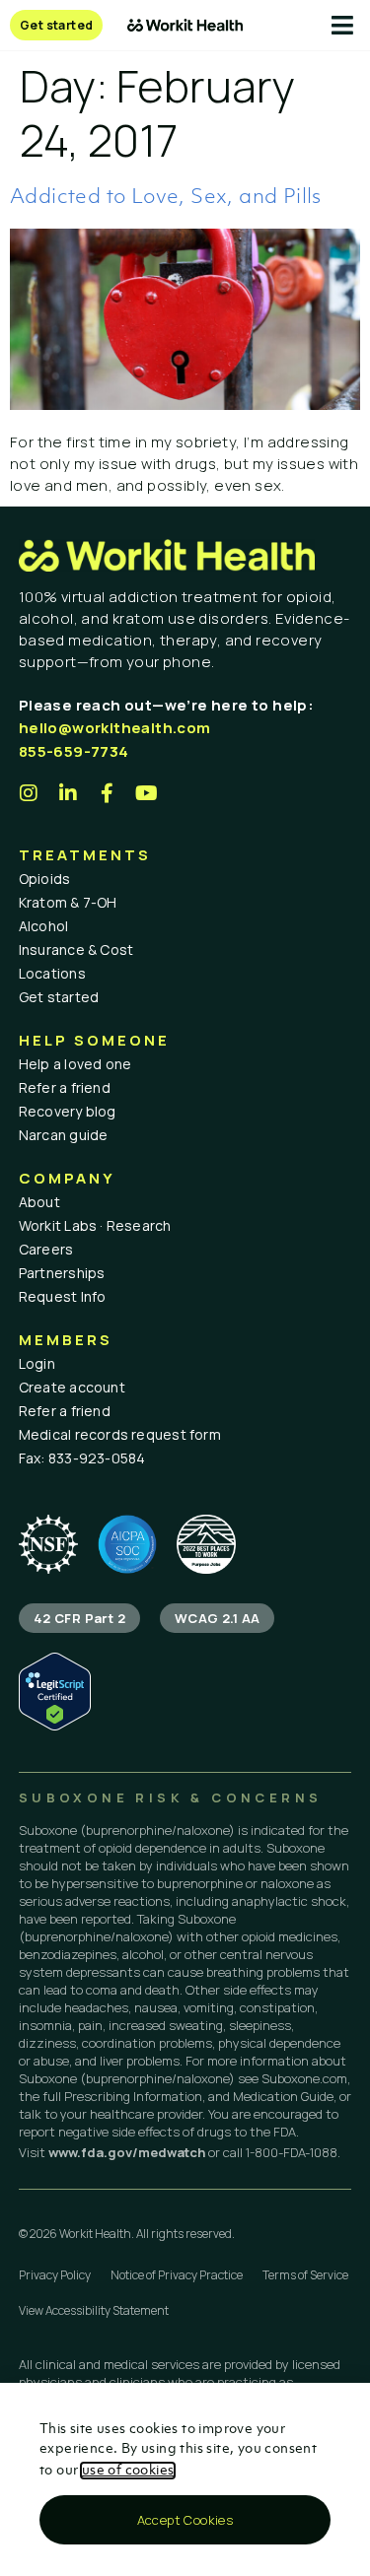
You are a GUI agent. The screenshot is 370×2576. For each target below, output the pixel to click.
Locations (52, 973)
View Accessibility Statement (94, 2310)
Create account (72, 1387)
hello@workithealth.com (115, 728)
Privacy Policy (55, 2275)
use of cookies (128, 2471)
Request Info (63, 1296)
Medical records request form (120, 1434)
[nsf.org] (48, 1544)
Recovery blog (68, 1111)
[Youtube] (147, 793)
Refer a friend (65, 1087)
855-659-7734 (74, 751)
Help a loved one (75, 1064)
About (39, 1202)
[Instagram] (29, 793)
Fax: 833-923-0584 (82, 1458)
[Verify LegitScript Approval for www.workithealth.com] (55, 1725)
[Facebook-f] (108, 793)
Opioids (45, 879)
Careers (46, 1249)
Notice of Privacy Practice (177, 2275)
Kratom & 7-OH (68, 902)
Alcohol (44, 926)
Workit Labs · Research (95, 1225)
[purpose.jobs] (206, 1544)
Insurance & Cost (76, 949)
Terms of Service (305, 2275)
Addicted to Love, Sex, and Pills (166, 198)
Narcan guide (64, 1135)
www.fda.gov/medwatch (127, 2152)
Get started (59, 997)
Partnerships (62, 1273)
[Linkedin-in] (68, 793)
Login (37, 1363)
